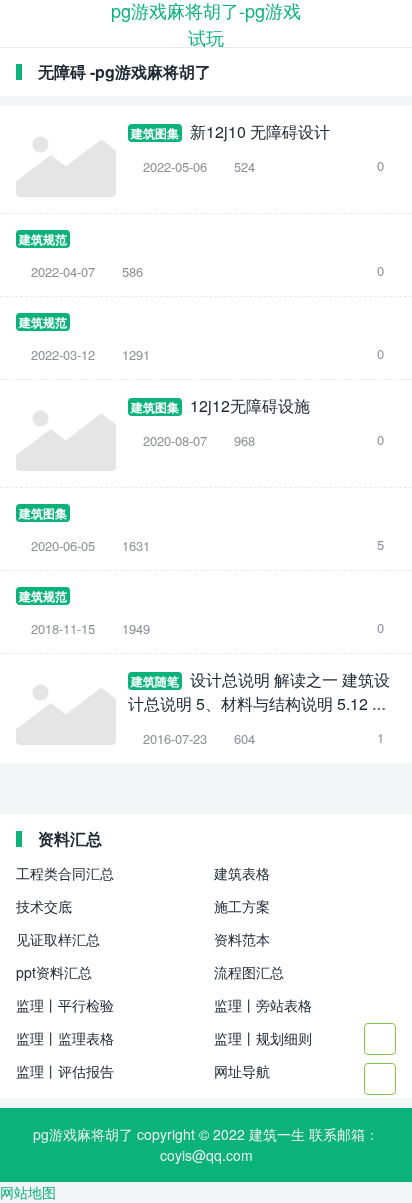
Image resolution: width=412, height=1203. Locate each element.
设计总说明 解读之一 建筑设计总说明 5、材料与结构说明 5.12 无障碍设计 (259, 703)
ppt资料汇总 (54, 972)
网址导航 (242, 1071)
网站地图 (28, 1192)
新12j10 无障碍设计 (260, 131)
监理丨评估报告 (65, 1071)
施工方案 (242, 906)
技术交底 (44, 906)
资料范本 (242, 939)
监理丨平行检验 (65, 1005)
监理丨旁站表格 (263, 1005)
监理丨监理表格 (65, 1038)
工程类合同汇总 (65, 873)
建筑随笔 (155, 681)
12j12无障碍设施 (250, 405)
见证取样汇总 (58, 939)
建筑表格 (242, 873)
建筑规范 (43, 239)
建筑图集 (155, 133)
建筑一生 (277, 1134)
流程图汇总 (249, 972)
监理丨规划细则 (263, 1038)
